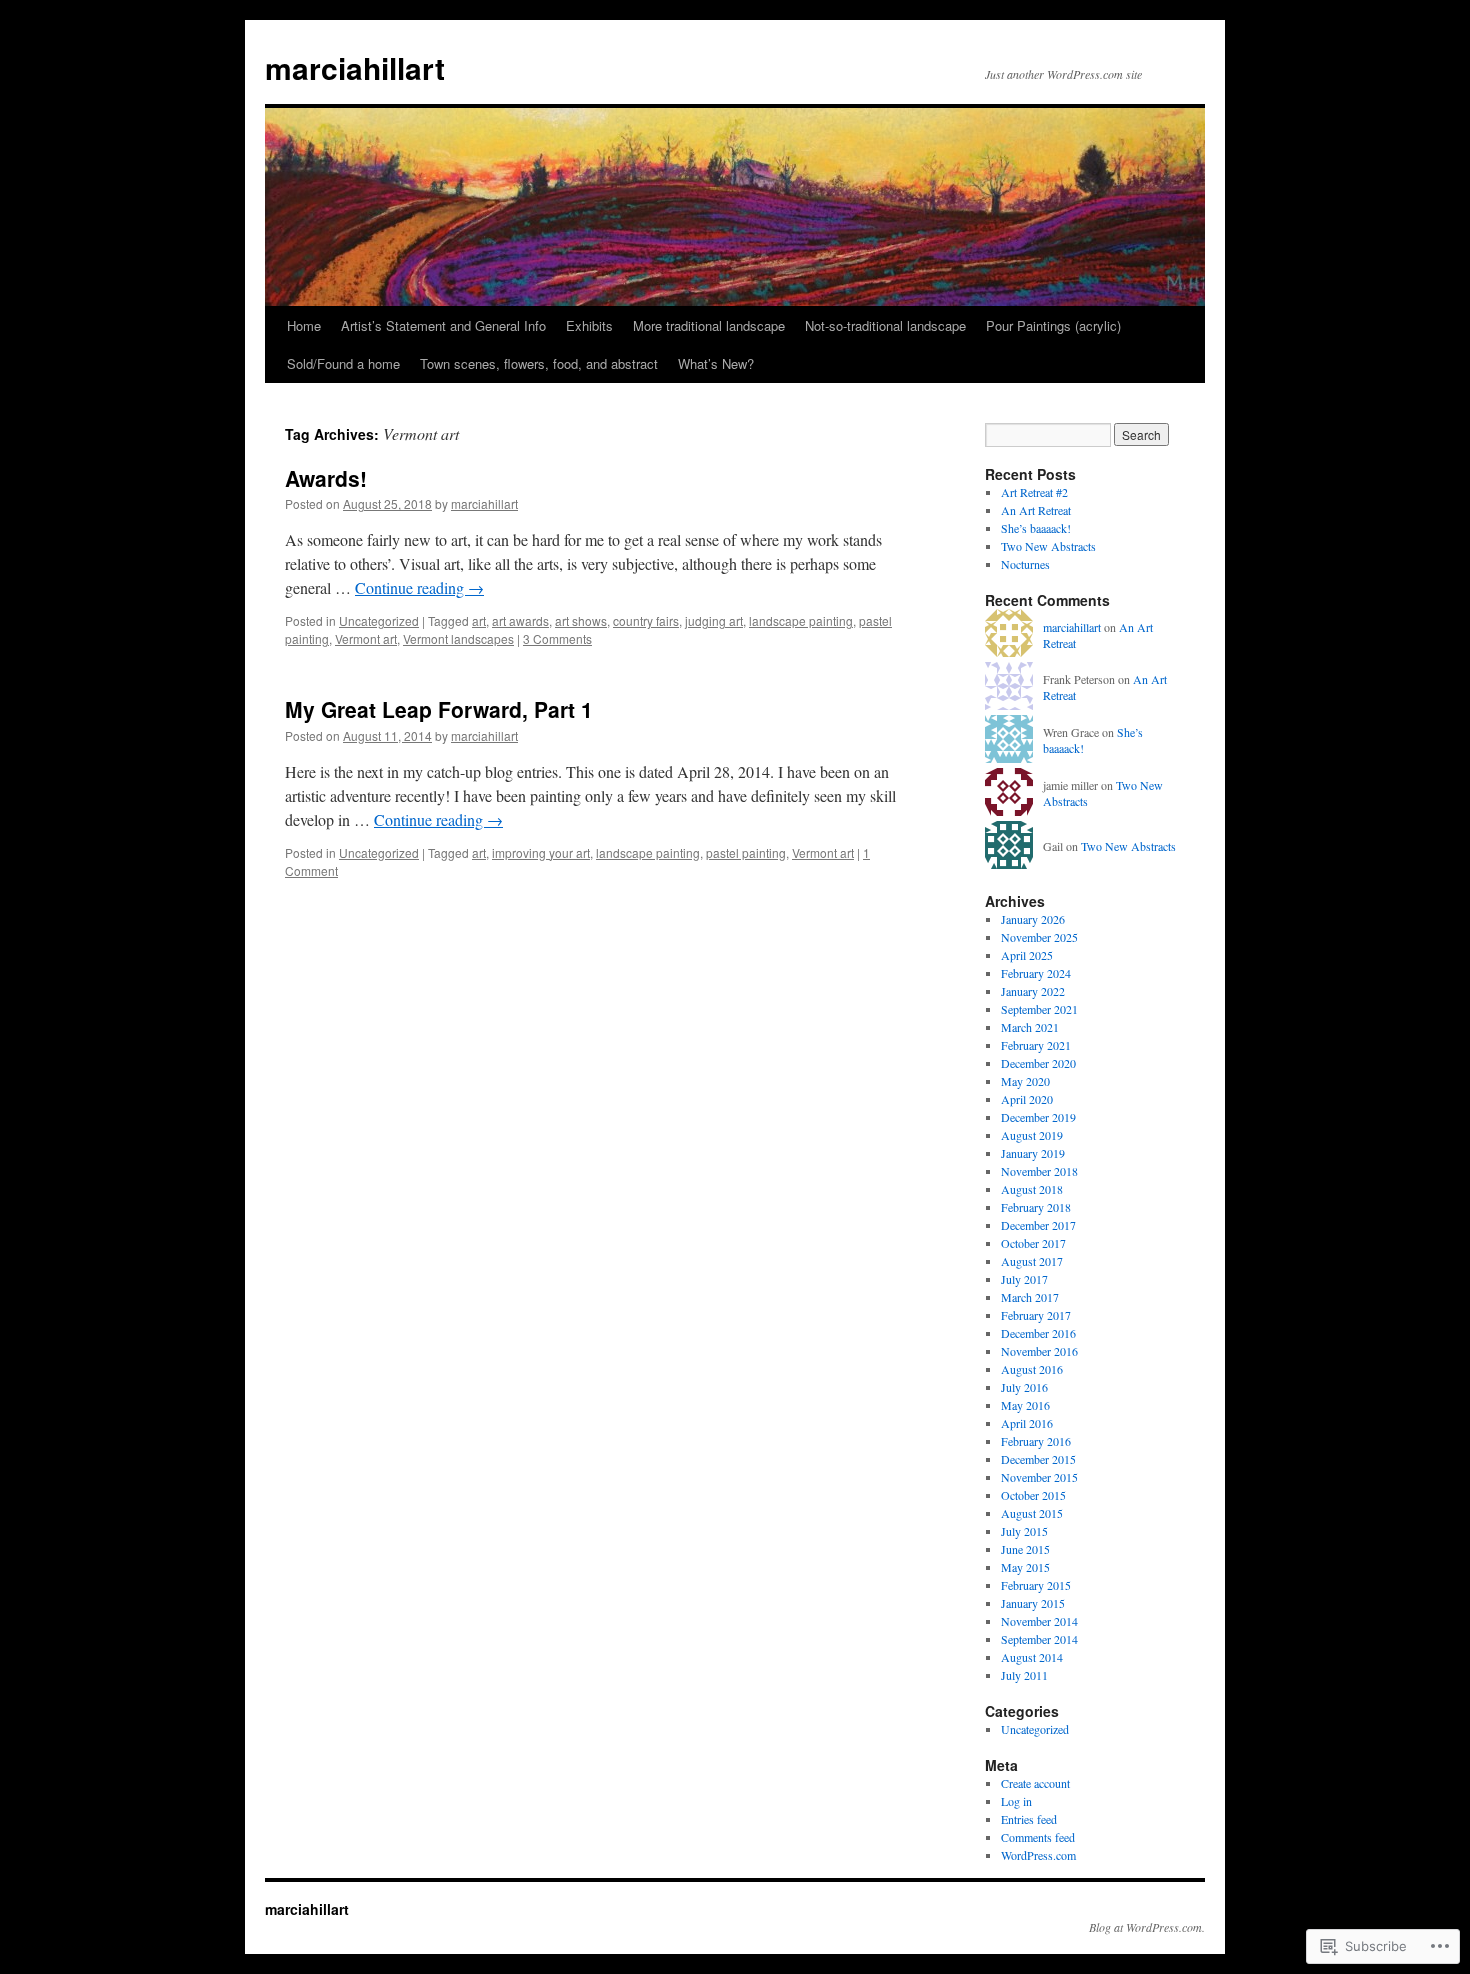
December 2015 (1038, 1459)
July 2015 (1024, 1531)
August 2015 (1032, 1513)
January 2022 (1033, 991)
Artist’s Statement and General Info (443, 325)
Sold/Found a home (343, 363)
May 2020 (1025, 1081)
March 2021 (1030, 1027)
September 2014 (1039, 1639)
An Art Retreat (1036, 510)
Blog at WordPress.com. (1147, 1927)
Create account (1035, 1783)
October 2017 (1033, 1243)
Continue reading (419, 587)
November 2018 (1039, 1171)
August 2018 (1032, 1189)
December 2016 (1038, 1333)
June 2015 (1025, 1549)
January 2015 (1033, 1603)
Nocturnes (1025, 564)
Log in (1016, 1801)
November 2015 (1039, 1477)
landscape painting (801, 620)
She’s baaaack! (1036, 528)
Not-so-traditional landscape (885, 325)
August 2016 (1032, 1369)
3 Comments (557, 638)
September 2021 (1039, 1009)
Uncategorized (379, 620)
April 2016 (1027, 1423)
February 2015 (1036, 1585)
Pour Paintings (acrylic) (1053, 325)
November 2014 (1039, 1621)
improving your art (541, 852)
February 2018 (1036, 1207)
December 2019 (1038, 1117)
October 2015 (1033, 1495)
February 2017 (1036, 1315)
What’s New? (716, 363)
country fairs (646, 620)
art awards (520, 620)
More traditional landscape (709, 325)
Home (304, 325)
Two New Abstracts (1048, 546)
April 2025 (1027, 955)
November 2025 (1039, 937)
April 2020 (1027, 1099)
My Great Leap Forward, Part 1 (439, 709)
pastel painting (746, 852)
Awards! (326, 478)
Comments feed (1038, 1837)
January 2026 (1033, 919)
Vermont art (366, 638)
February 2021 (1036, 1045)
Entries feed (1029, 1819)
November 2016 (1039, 1351)
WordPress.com (1038, 1855)
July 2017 (1024, 1279)
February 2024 (1036, 973)
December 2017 (1038, 1225)
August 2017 (1032, 1261)
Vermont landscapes (458, 638)
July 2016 (1024, 1387)
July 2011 (1024, 1675)
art (479, 620)
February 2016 (1036, 1441)
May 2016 (1025, 1405)
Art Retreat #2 (1034, 492)
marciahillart (355, 67)
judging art (714, 620)
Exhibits (589, 325)
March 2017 (1030, 1297)
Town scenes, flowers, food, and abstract (539, 363)
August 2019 (1032, 1135)
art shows (581, 620)
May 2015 (1025, 1567)
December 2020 (1038, 1063)
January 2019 (1033, 1153)
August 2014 (1032, 1657)
